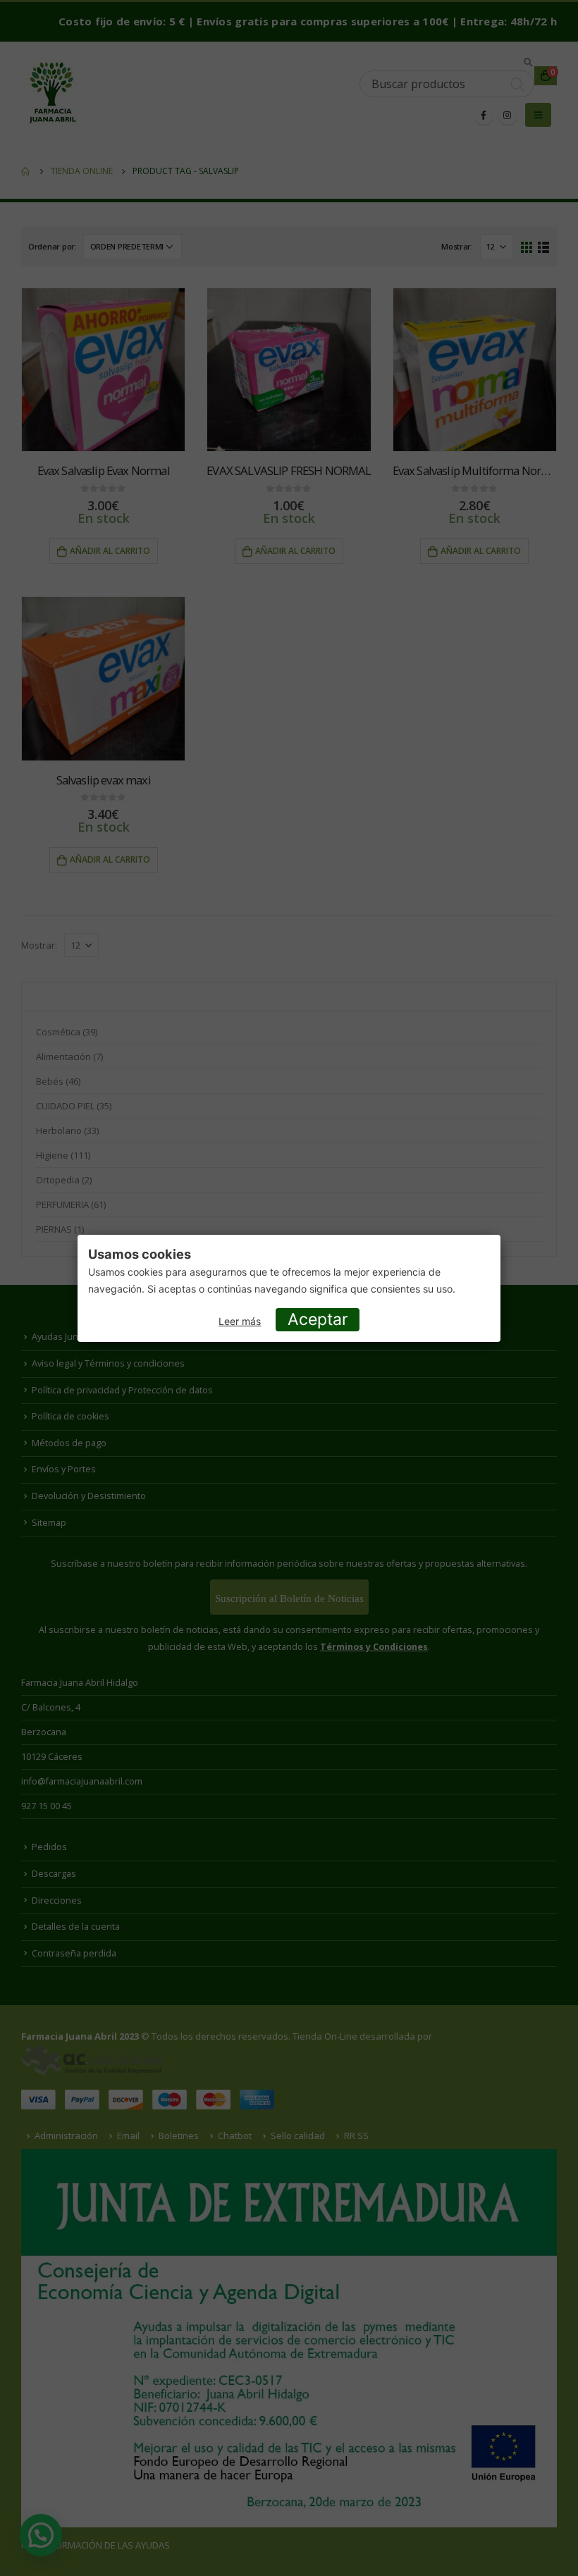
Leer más (240, 1321)
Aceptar (318, 1319)
